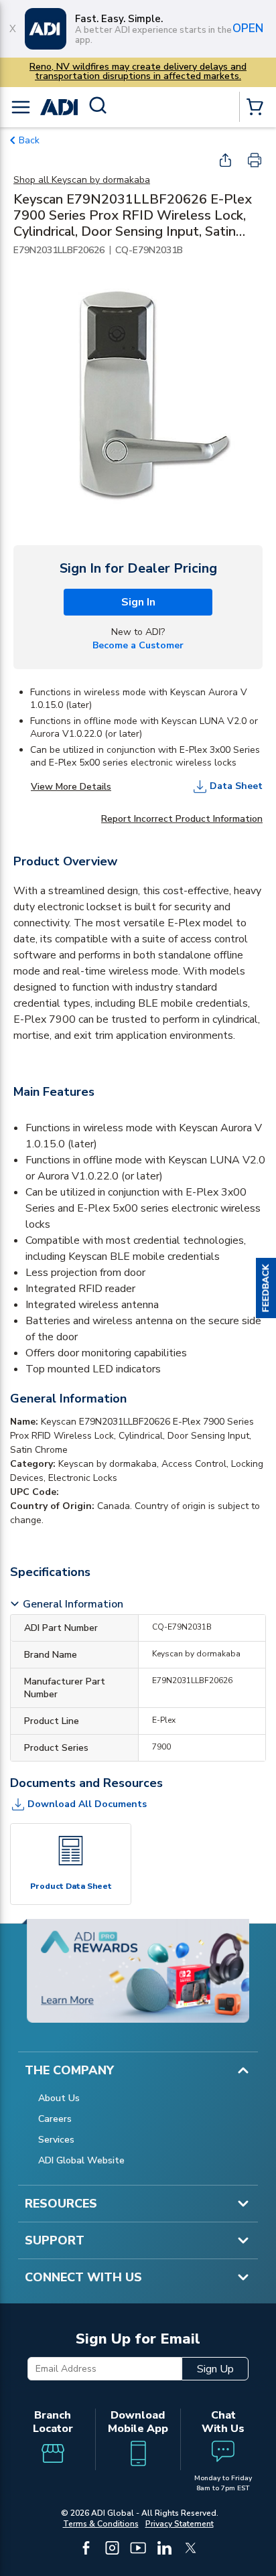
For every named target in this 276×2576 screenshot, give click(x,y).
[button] (266, 1288)
